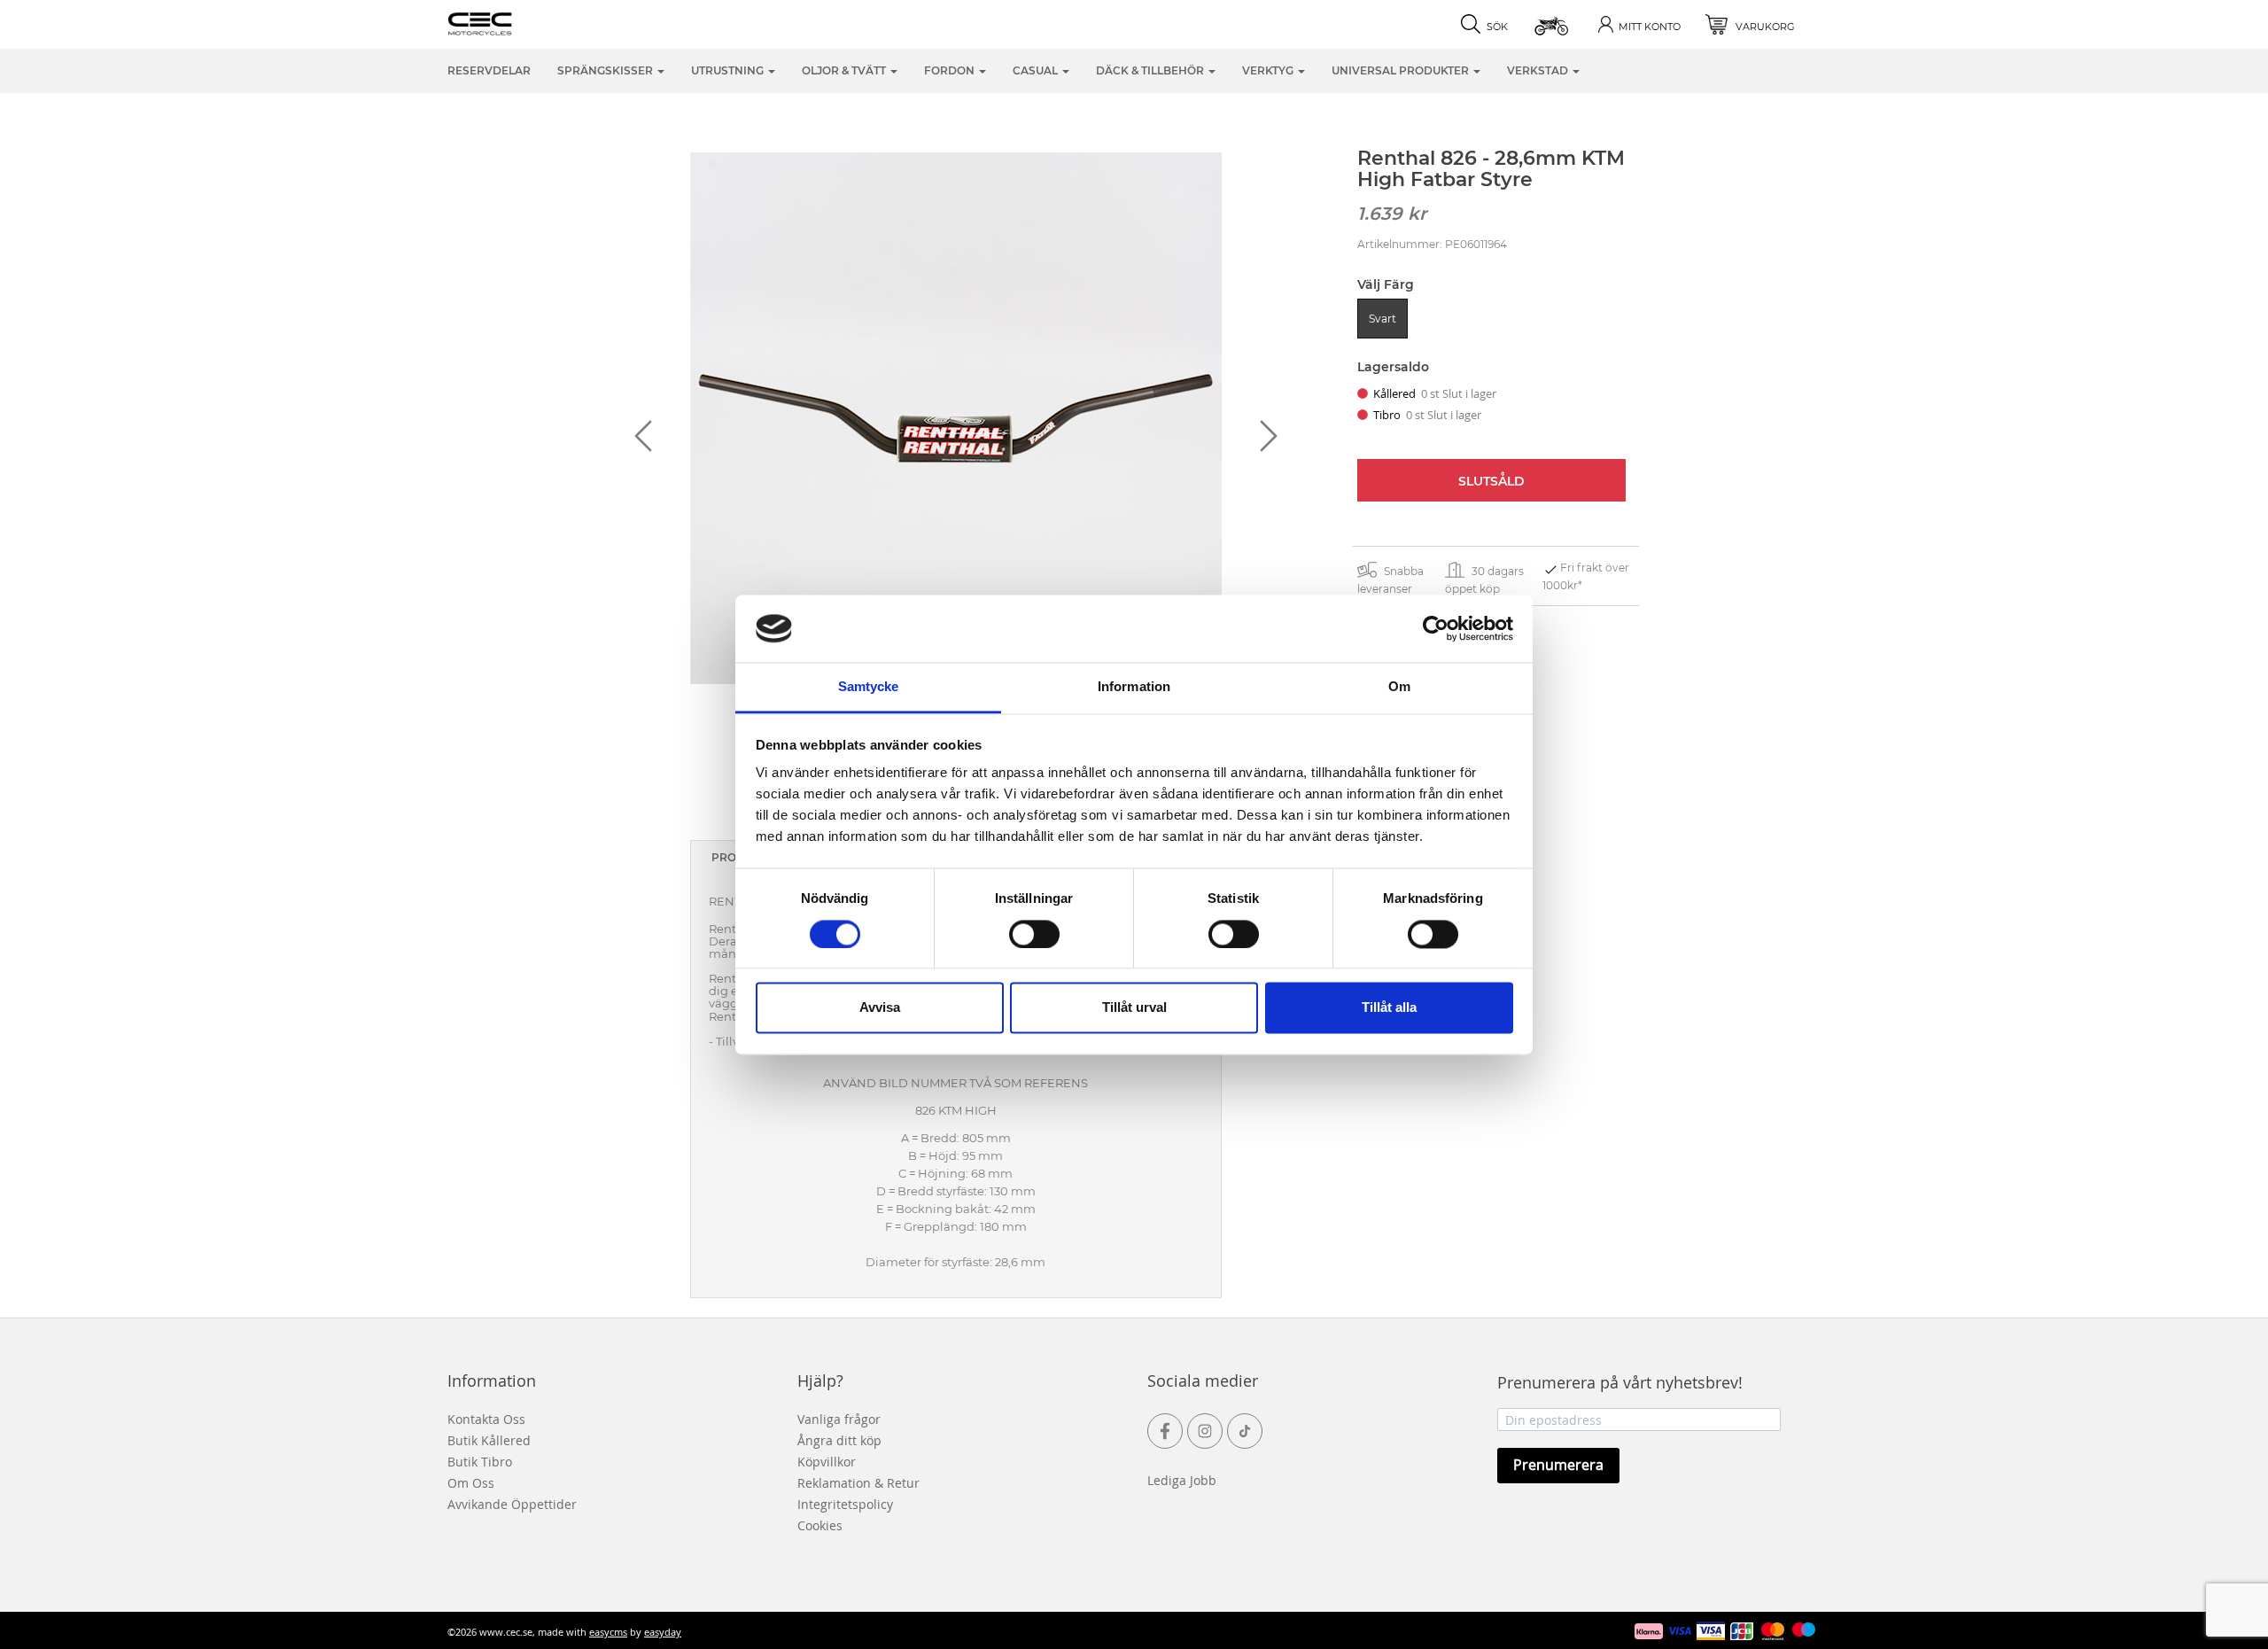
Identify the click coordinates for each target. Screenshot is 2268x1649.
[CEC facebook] (1165, 1431)
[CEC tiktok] (1245, 1431)
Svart (1383, 319)
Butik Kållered (489, 1440)
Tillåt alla (1389, 1008)
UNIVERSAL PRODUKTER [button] (1402, 70)
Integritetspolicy (845, 1504)
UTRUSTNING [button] (729, 70)
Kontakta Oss (486, 1419)
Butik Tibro (480, 1462)
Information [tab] (1134, 687)
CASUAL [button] (1037, 70)
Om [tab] (1399, 687)
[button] (1553, 24)
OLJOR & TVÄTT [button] (845, 70)
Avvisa (880, 1008)
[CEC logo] (507, 22)
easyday (663, 1632)
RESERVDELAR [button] (489, 70)
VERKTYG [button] (1269, 70)
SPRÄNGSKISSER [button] (606, 70)
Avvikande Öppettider (512, 1504)
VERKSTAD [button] (1539, 70)
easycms (608, 1632)
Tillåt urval (1134, 1008)
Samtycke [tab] (869, 687)
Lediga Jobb (1182, 1480)
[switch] (1034, 934)
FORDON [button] (951, 70)
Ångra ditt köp (839, 1440)
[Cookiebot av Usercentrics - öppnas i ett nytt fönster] (1436, 628)
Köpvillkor (827, 1462)
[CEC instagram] (1205, 1431)
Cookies (820, 1525)
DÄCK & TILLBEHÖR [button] (1151, 70)
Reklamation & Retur (858, 1483)
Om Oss (471, 1483)
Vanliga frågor (839, 1419)
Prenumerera (1558, 1465)
